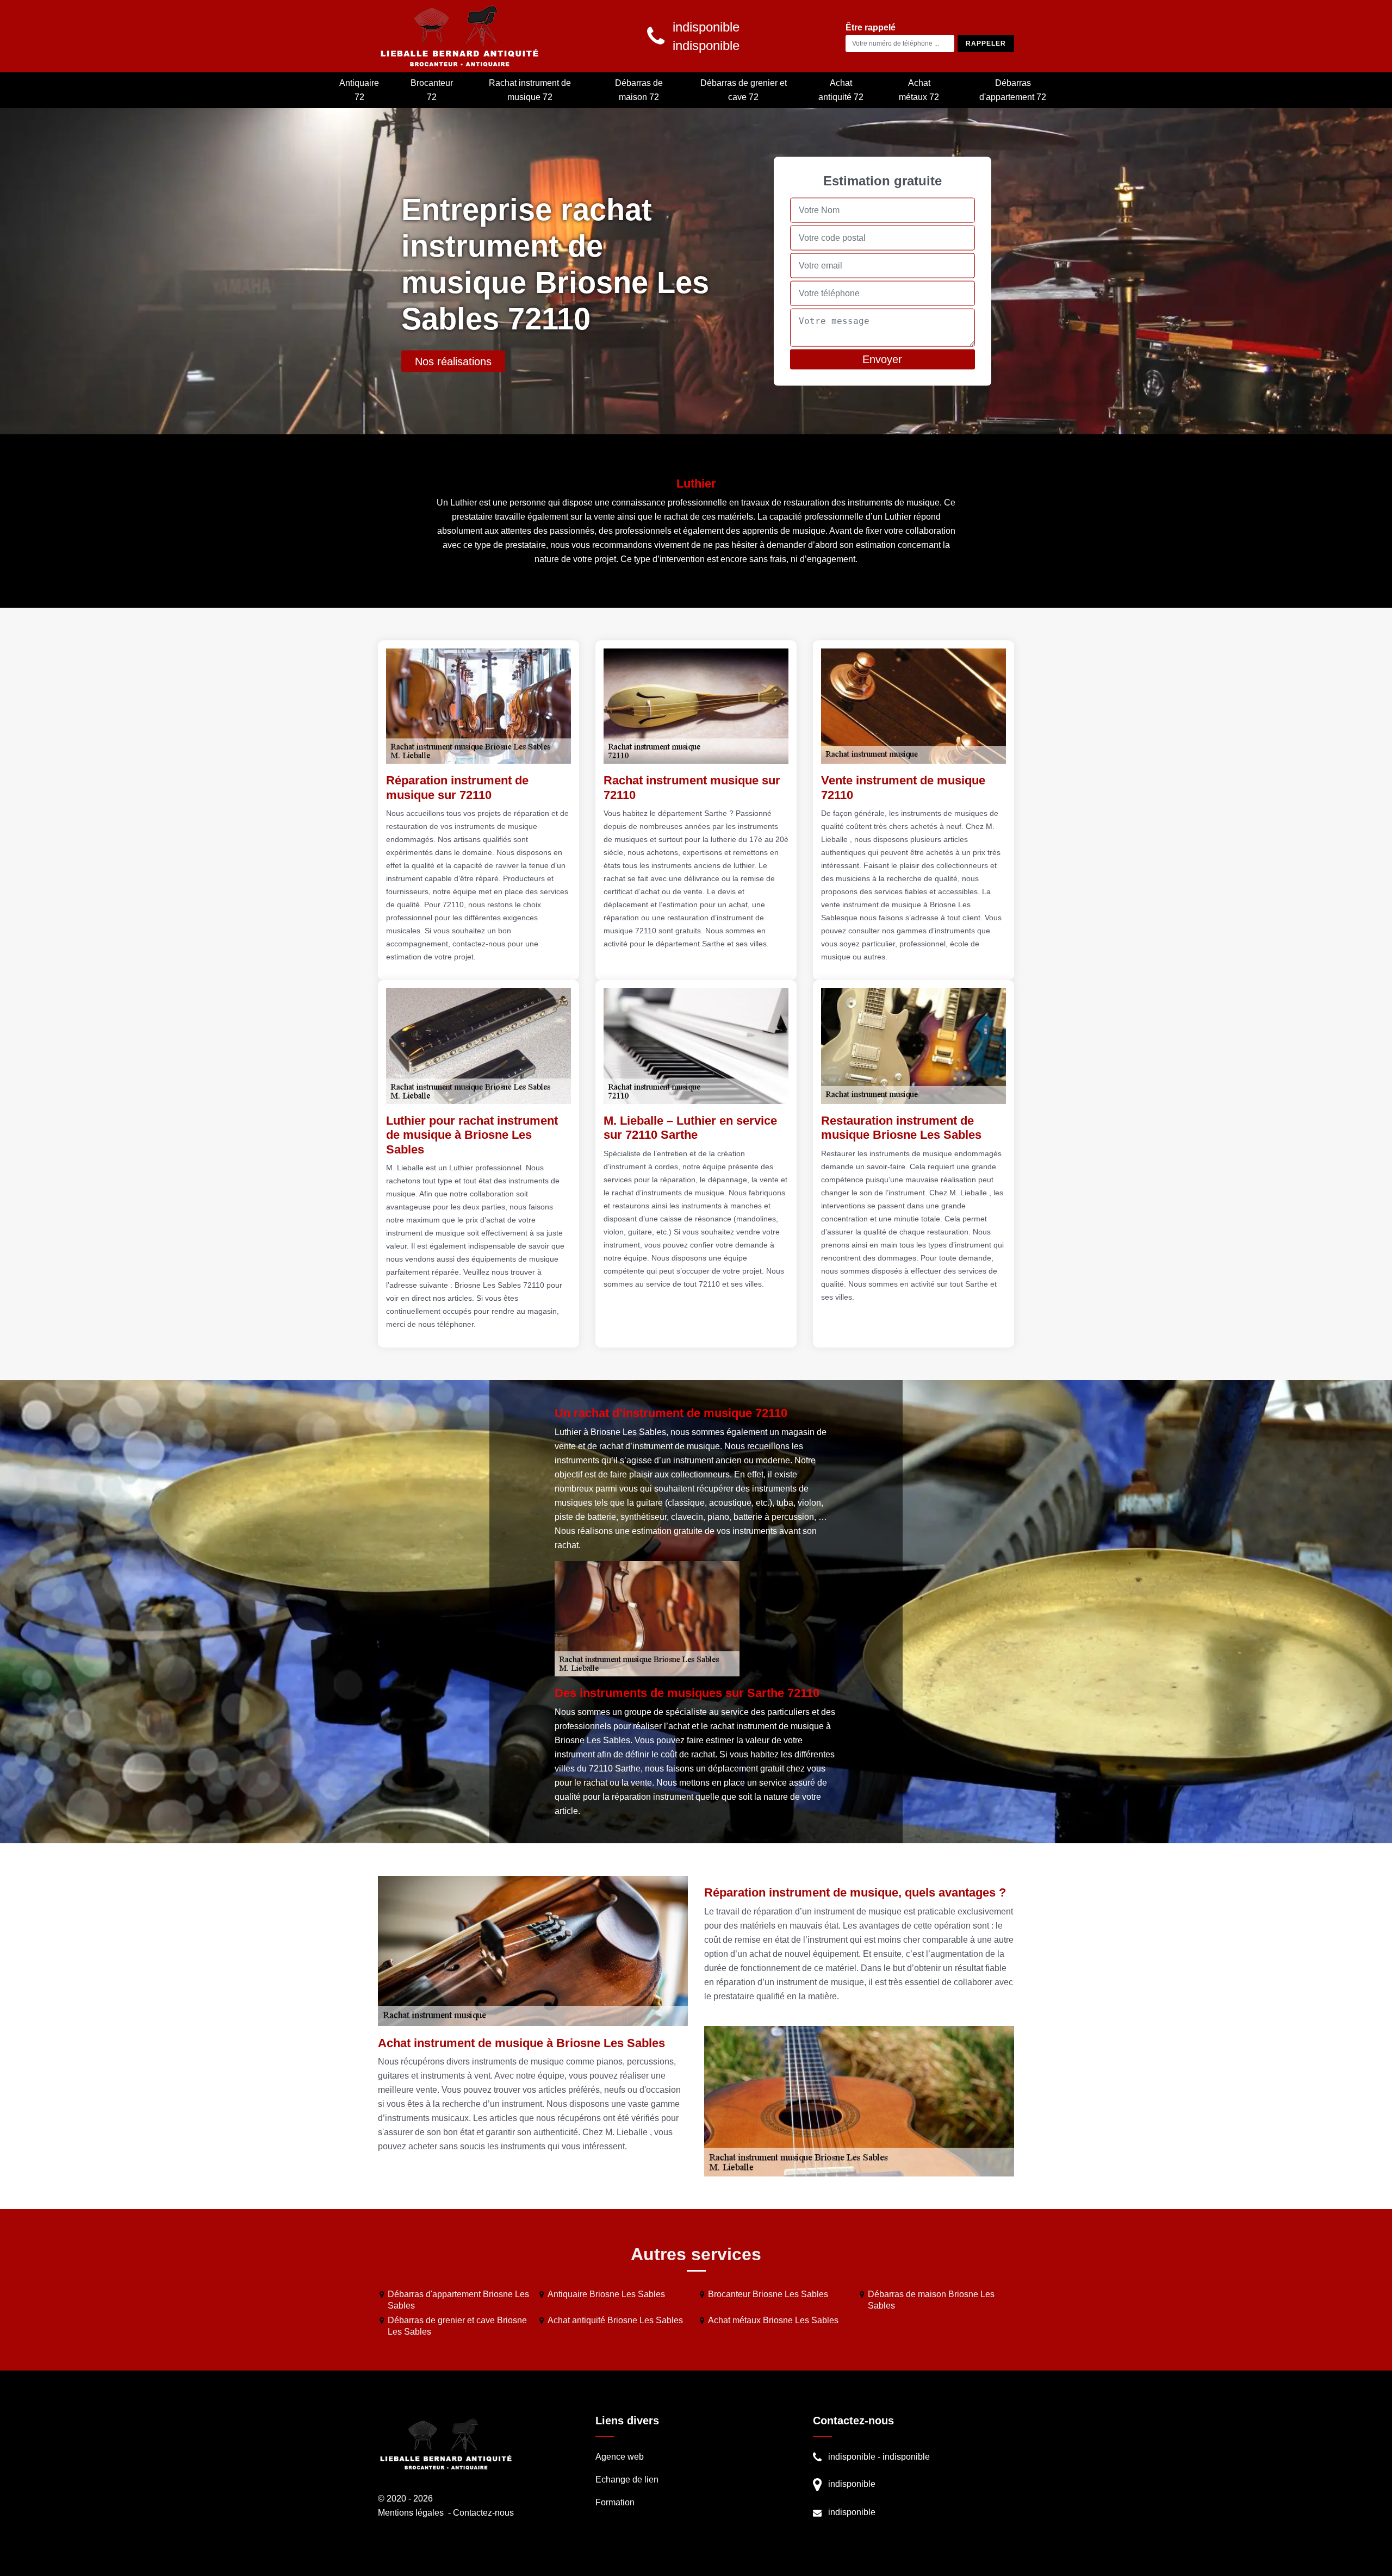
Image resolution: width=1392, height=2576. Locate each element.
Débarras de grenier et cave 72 (744, 90)
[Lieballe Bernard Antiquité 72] (459, 36)
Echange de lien (627, 2480)
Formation (615, 2502)
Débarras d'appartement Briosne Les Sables (458, 2300)
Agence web (620, 2457)
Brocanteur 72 (432, 90)
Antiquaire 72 (359, 90)
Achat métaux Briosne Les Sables (773, 2320)
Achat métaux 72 (919, 90)
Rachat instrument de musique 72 (530, 90)
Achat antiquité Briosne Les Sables (615, 2320)
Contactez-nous (483, 2513)
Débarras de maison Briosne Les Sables (931, 2300)
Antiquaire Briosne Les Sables (606, 2294)
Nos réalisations (453, 361)
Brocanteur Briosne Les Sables (768, 2294)
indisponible (852, 2457)
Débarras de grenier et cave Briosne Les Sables (457, 2326)
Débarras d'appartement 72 (1013, 90)
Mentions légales (411, 2513)
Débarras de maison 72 (639, 90)
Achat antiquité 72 (841, 90)
